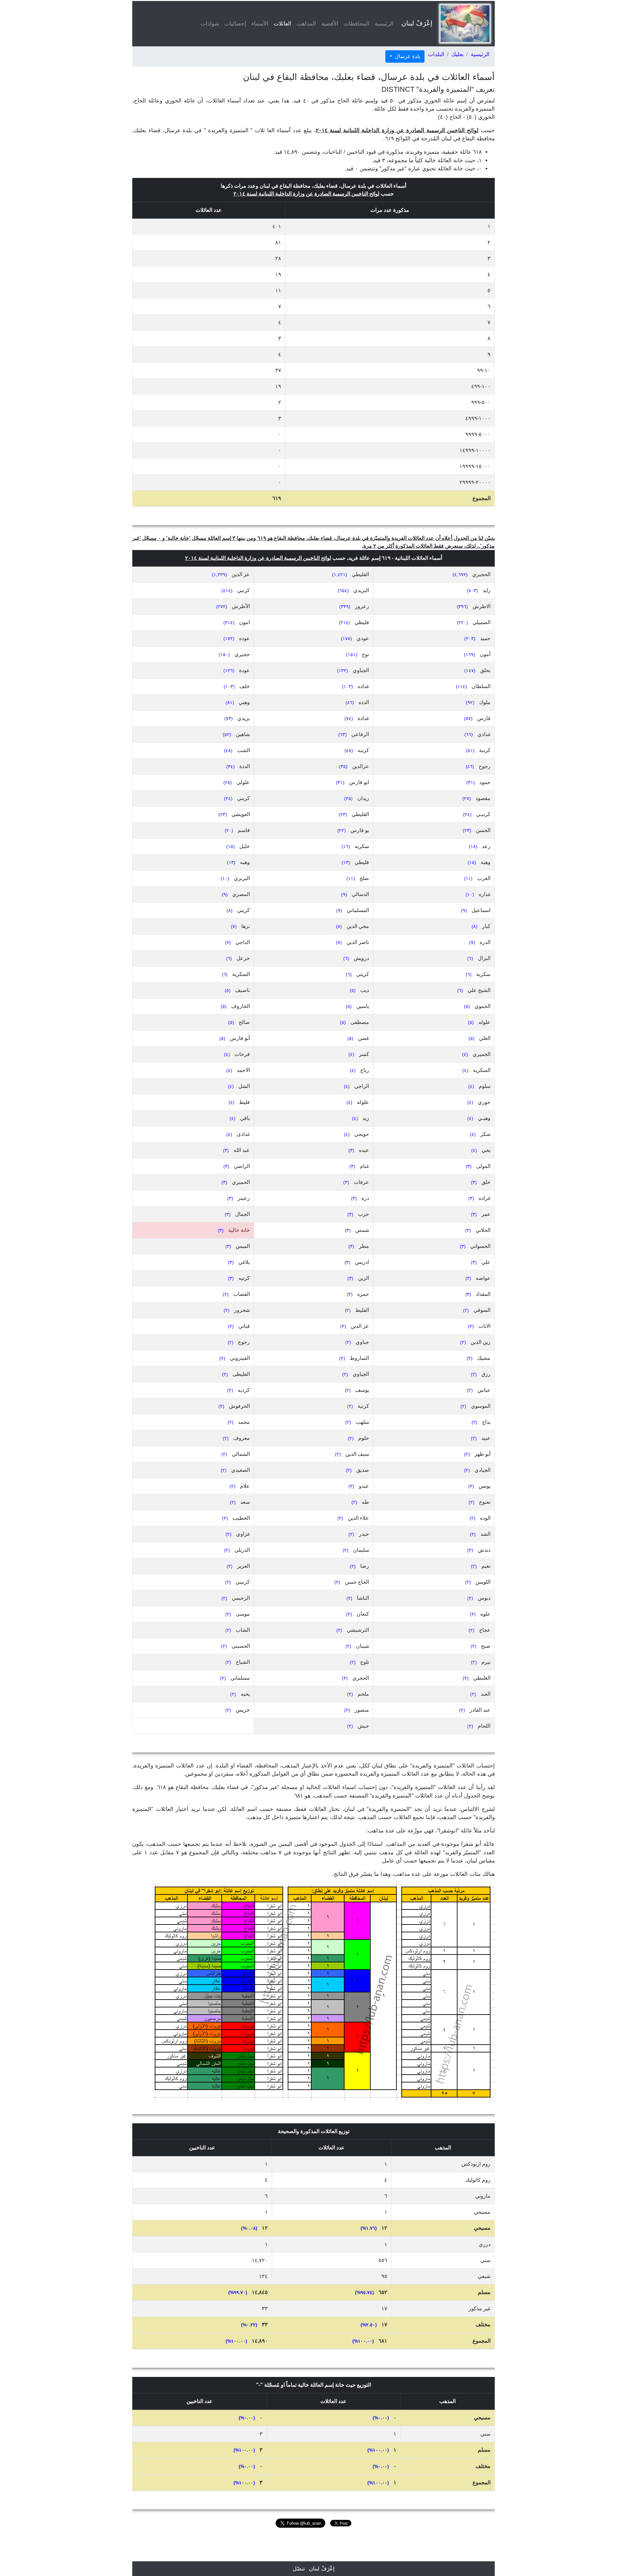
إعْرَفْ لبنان (417, 23)
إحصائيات (235, 24)
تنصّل (299, 2569)
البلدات (436, 54)
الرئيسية (384, 24)
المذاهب (306, 24)
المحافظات (356, 24)
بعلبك (458, 54)
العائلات (281, 24)
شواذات (210, 24)
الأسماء (260, 24)
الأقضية (330, 24)
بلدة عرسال (407, 56)
